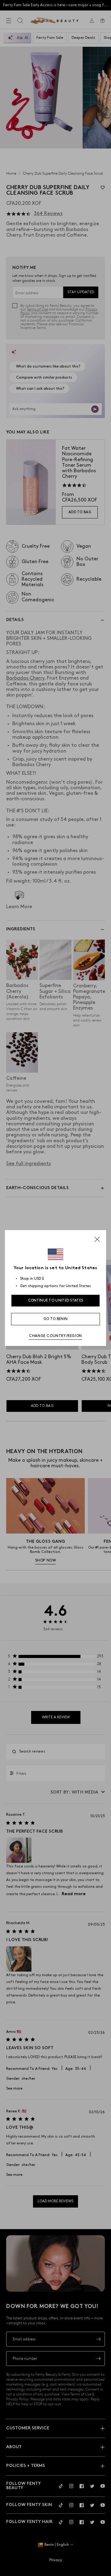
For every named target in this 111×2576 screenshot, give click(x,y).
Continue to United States (56, 1300)
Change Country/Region (55, 1336)
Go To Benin (55, 1319)
